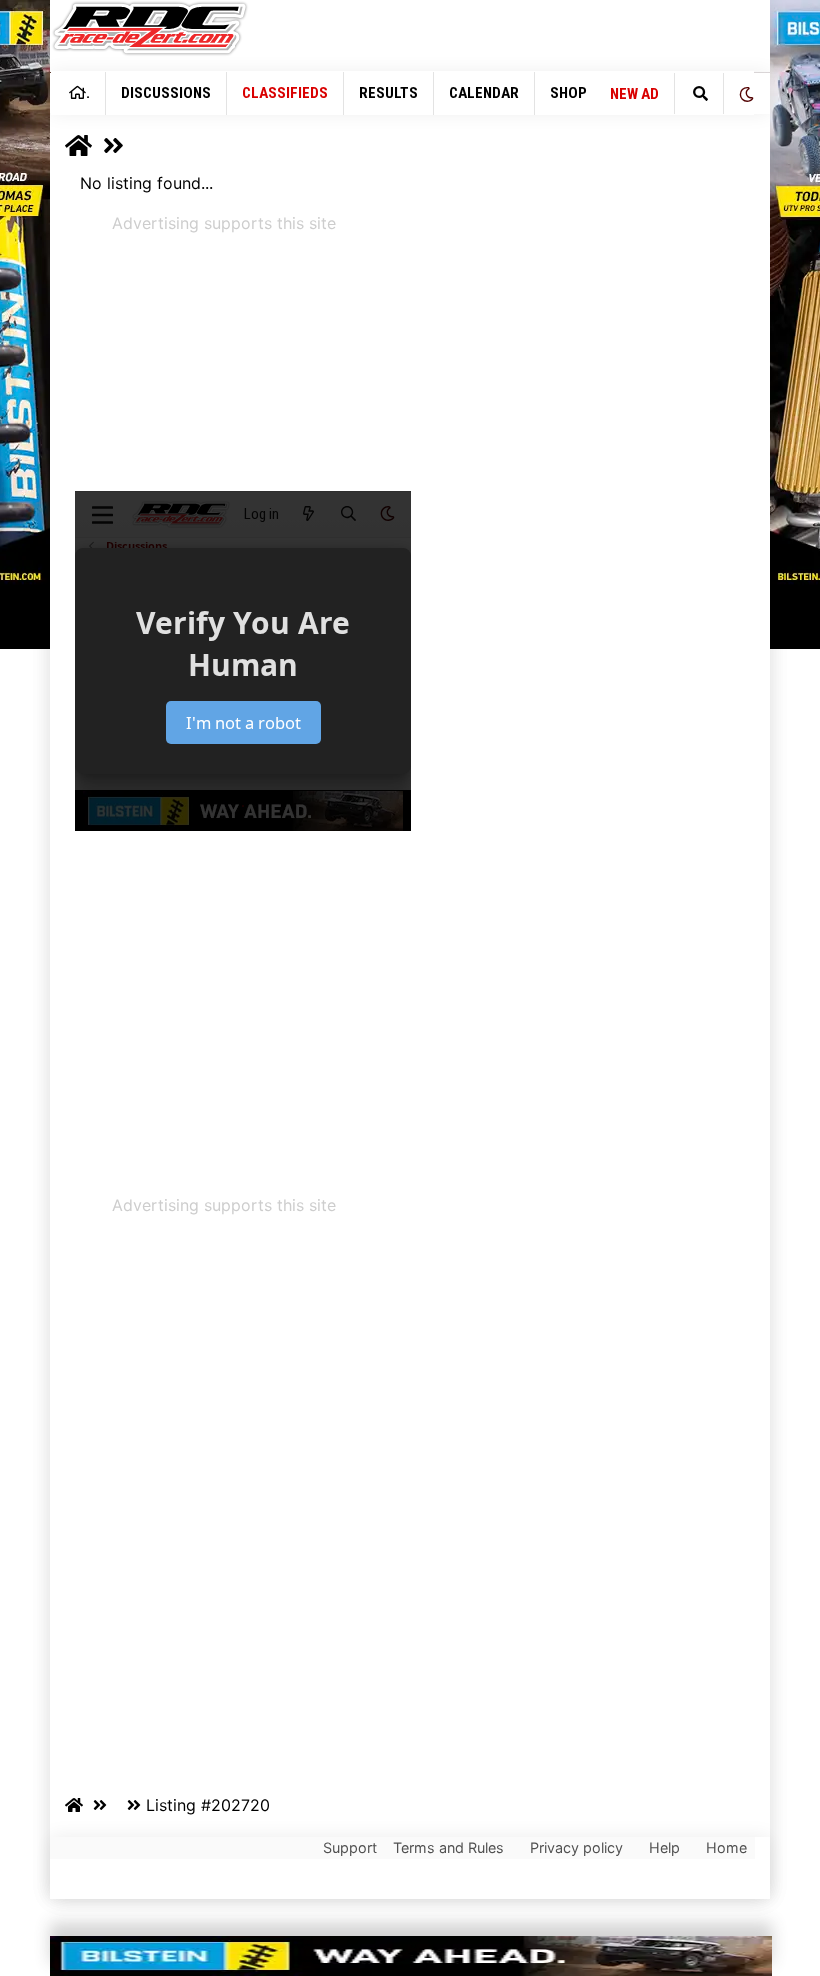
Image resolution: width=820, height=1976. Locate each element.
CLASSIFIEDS (285, 93)
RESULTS (388, 93)
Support (350, 1847)
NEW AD (634, 94)
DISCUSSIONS (166, 93)
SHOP (568, 93)
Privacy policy (576, 1847)
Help (664, 1847)
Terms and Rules (448, 1847)
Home (726, 1847)
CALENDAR (484, 93)
